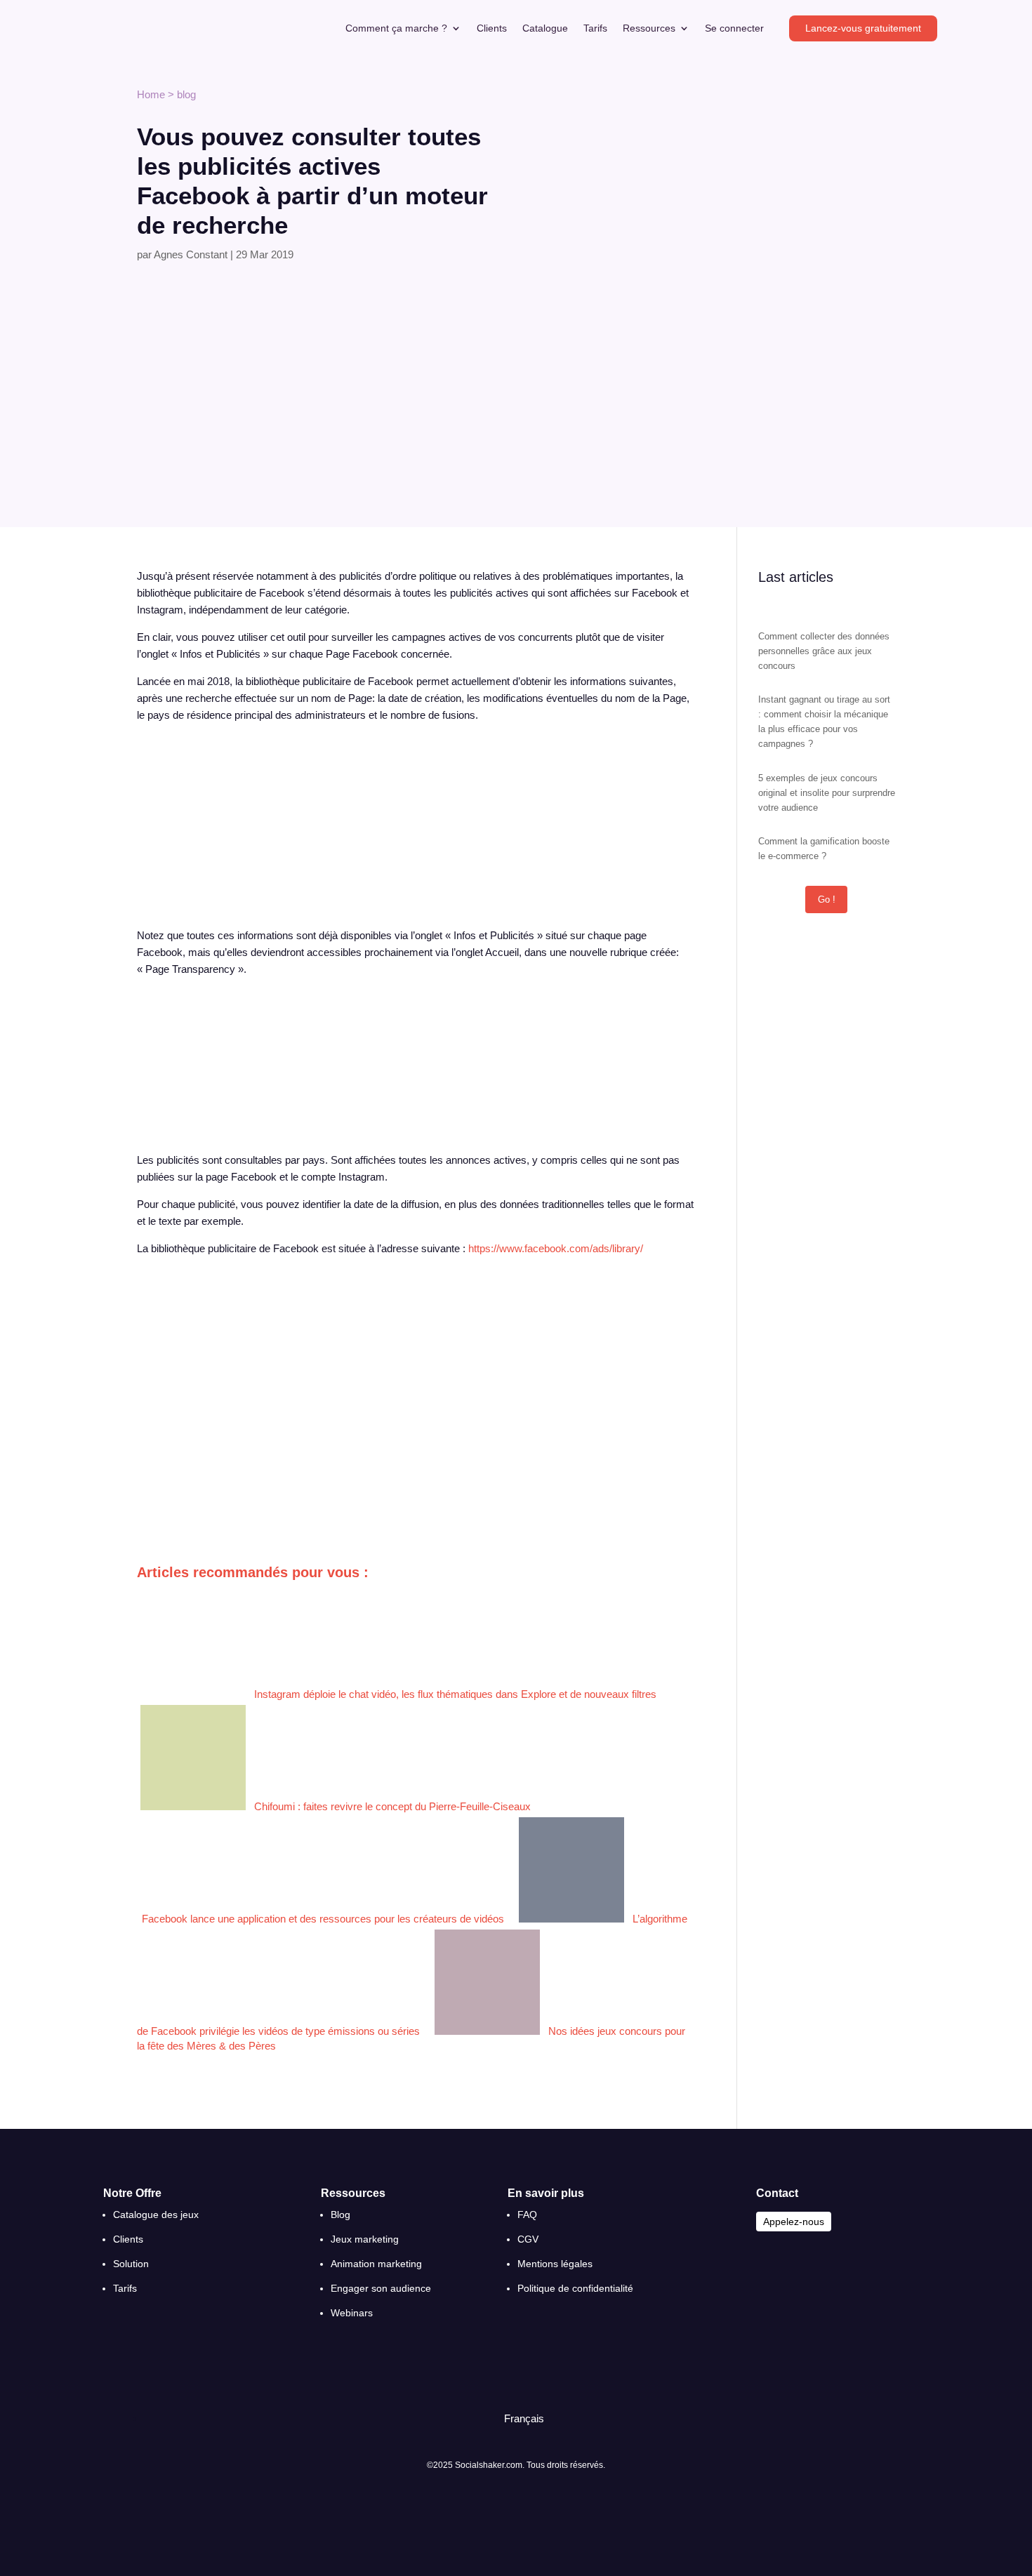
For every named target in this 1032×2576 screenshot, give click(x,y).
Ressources (649, 28)
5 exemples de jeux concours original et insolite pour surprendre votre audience (827, 793)
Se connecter (734, 28)
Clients (492, 28)
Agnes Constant (191, 254)
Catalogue (545, 28)
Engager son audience (381, 2288)
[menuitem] (518, 2418)
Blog (340, 2215)
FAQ (527, 2215)
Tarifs (595, 28)
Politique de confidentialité (575, 2288)
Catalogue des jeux (156, 2215)
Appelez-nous (794, 2222)
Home (151, 94)
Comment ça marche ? (396, 28)
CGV (528, 2239)
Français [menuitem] (524, 2418)
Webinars (352, 2313)
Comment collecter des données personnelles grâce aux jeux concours (824, 651)
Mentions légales (555, 2264)
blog (186, 94)
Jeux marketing (365, 2239)
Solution (131, 2264)
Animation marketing (376, 2264)
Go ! (827, 899)
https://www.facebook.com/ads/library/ (556, 1248)
